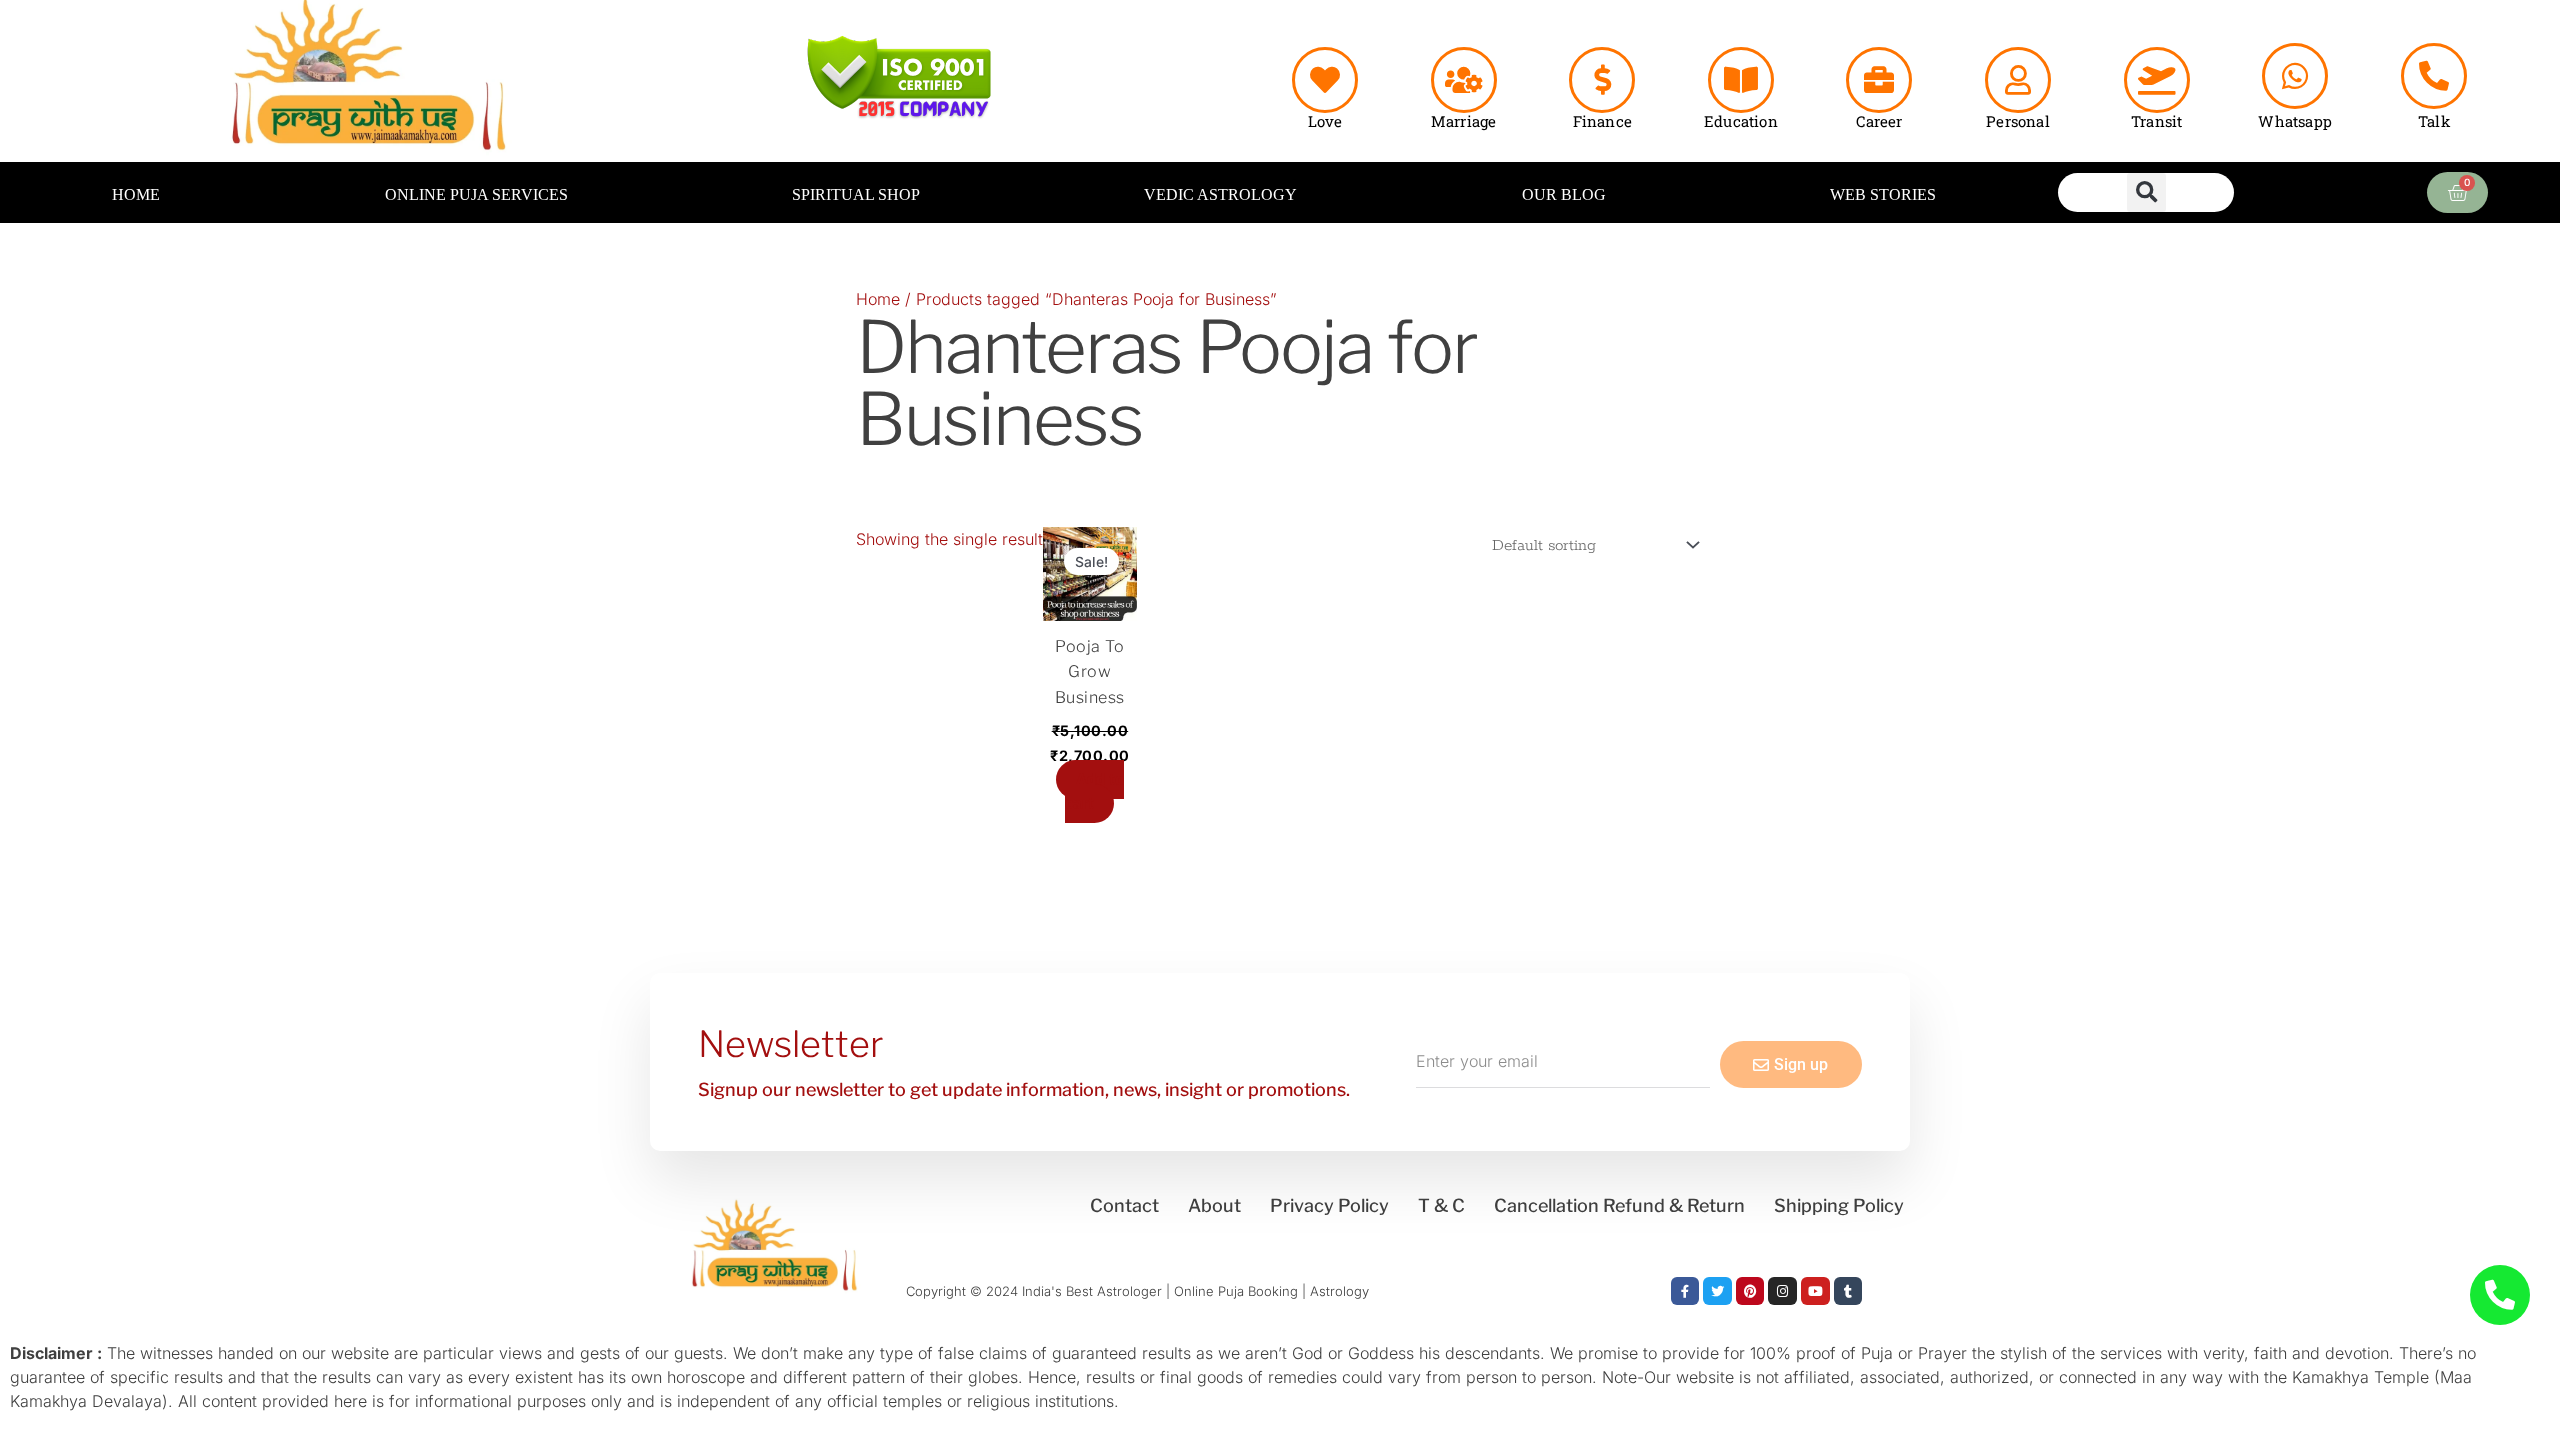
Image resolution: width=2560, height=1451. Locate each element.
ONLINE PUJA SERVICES (476, 194)
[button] (2146, 192)
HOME (136, 194)
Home (878, 299)
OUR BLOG (1564, 194)
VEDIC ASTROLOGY (1220, 194)
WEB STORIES (1883, 194)
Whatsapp (2295, 121)
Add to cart (1094, 791)
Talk (2434, 121)
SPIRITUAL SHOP (856, 194)
